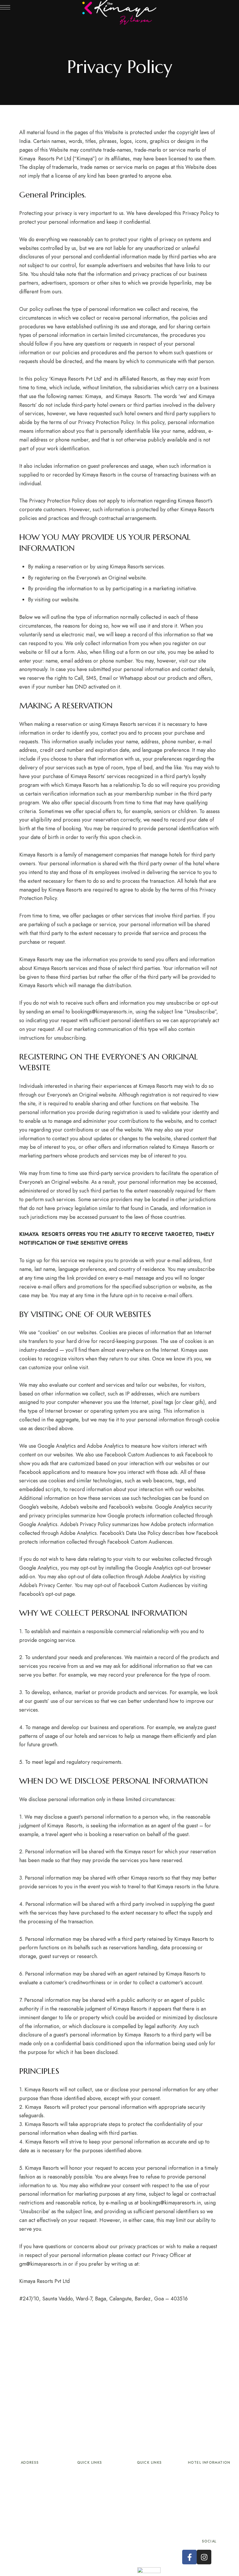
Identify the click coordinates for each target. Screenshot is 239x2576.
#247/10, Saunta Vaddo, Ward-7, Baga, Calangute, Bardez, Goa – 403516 (103, 2299)
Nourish (150, 2475)
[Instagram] (204, 2557)
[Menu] (5, 7)
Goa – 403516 (30, 2513)
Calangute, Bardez (30, 2499)
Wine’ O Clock (149, 2505)
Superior (90, 2490)
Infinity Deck (150, 2490)
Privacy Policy (150, 2533)
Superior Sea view (90, 2505)
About (90, 2475)
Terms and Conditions (150, 2519)
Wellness (90, 2519)
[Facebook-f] (189, 2557)
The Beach (90, 2533)
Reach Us (150, 2548)
